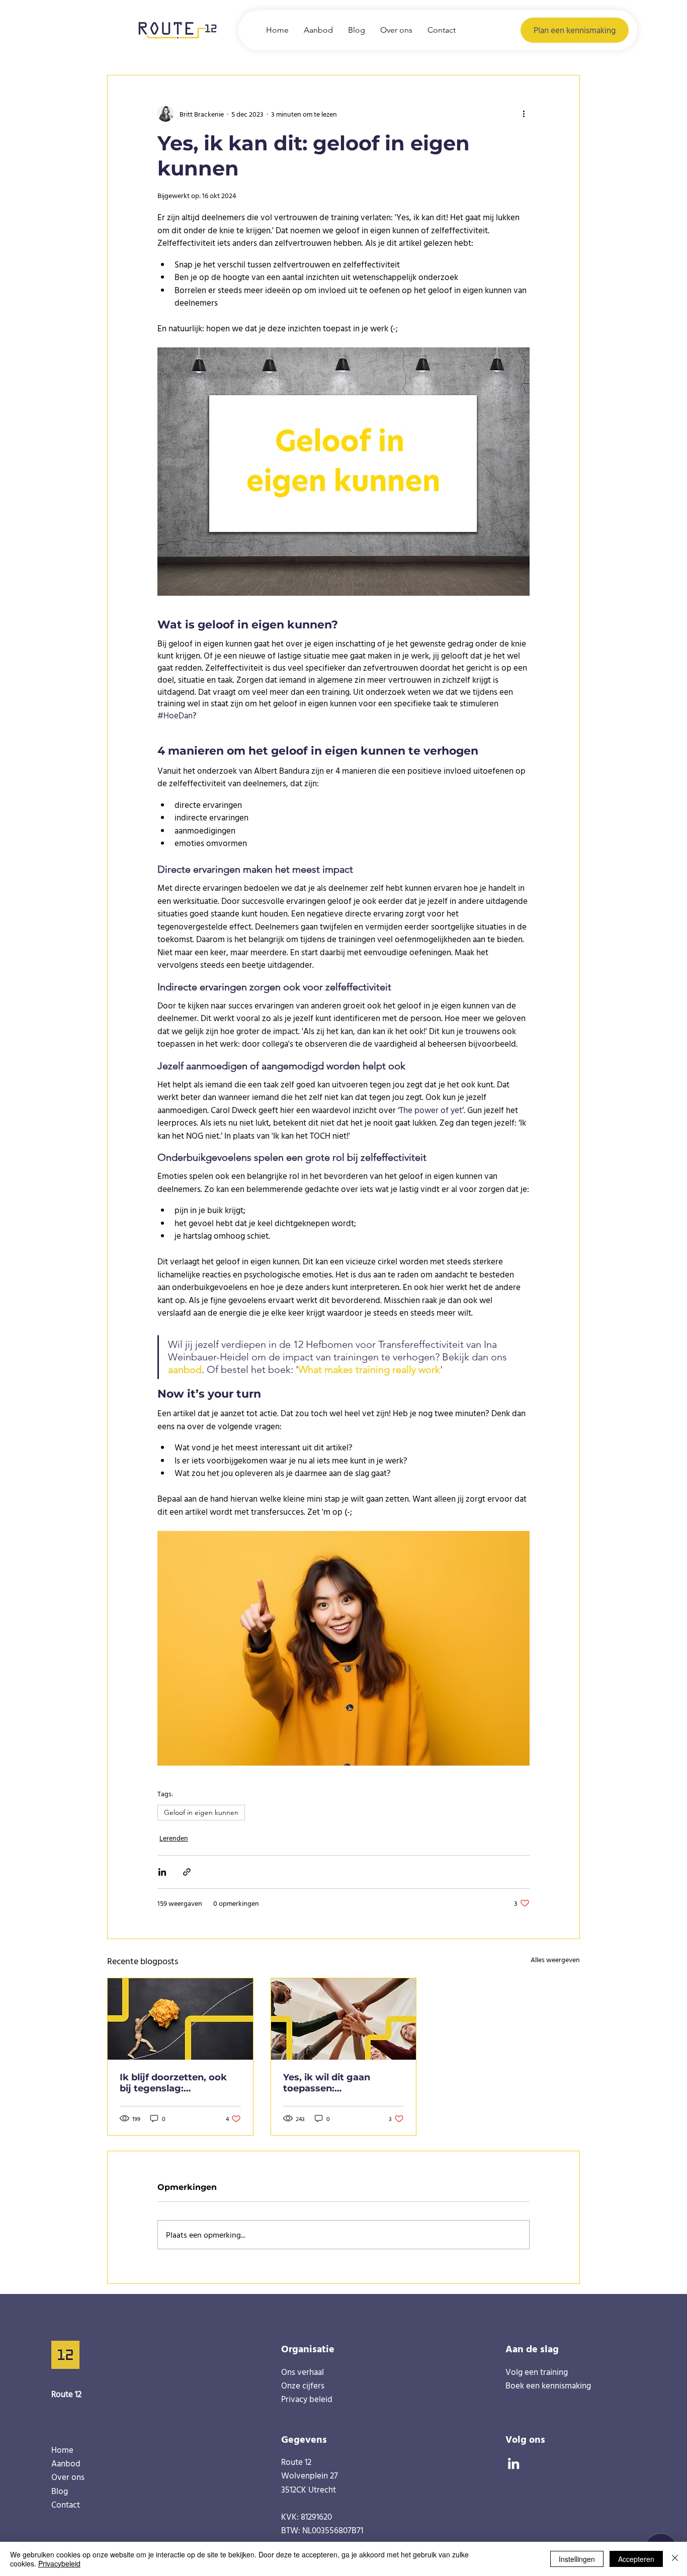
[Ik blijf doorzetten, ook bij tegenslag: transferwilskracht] (180, 2019)
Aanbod (66, 2463)
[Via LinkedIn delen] (162, 1872)
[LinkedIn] (513, 2463)
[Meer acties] (524, 114)
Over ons (68, 2477)
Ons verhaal (303, 2372)
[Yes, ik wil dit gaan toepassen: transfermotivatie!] (344, 2019)
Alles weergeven (555, 1959)
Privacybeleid (59, 2563)
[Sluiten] (675, 2559)
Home (62, 2450)
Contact (66, 2504)
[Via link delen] (187, 1872)
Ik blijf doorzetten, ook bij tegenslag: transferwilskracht (173, 2083)
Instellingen (577, 2559)
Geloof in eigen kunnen (201, 1812)
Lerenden (174, 1838)
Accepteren (636, 2559)
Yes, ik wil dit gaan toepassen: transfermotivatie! (327, 2083)
